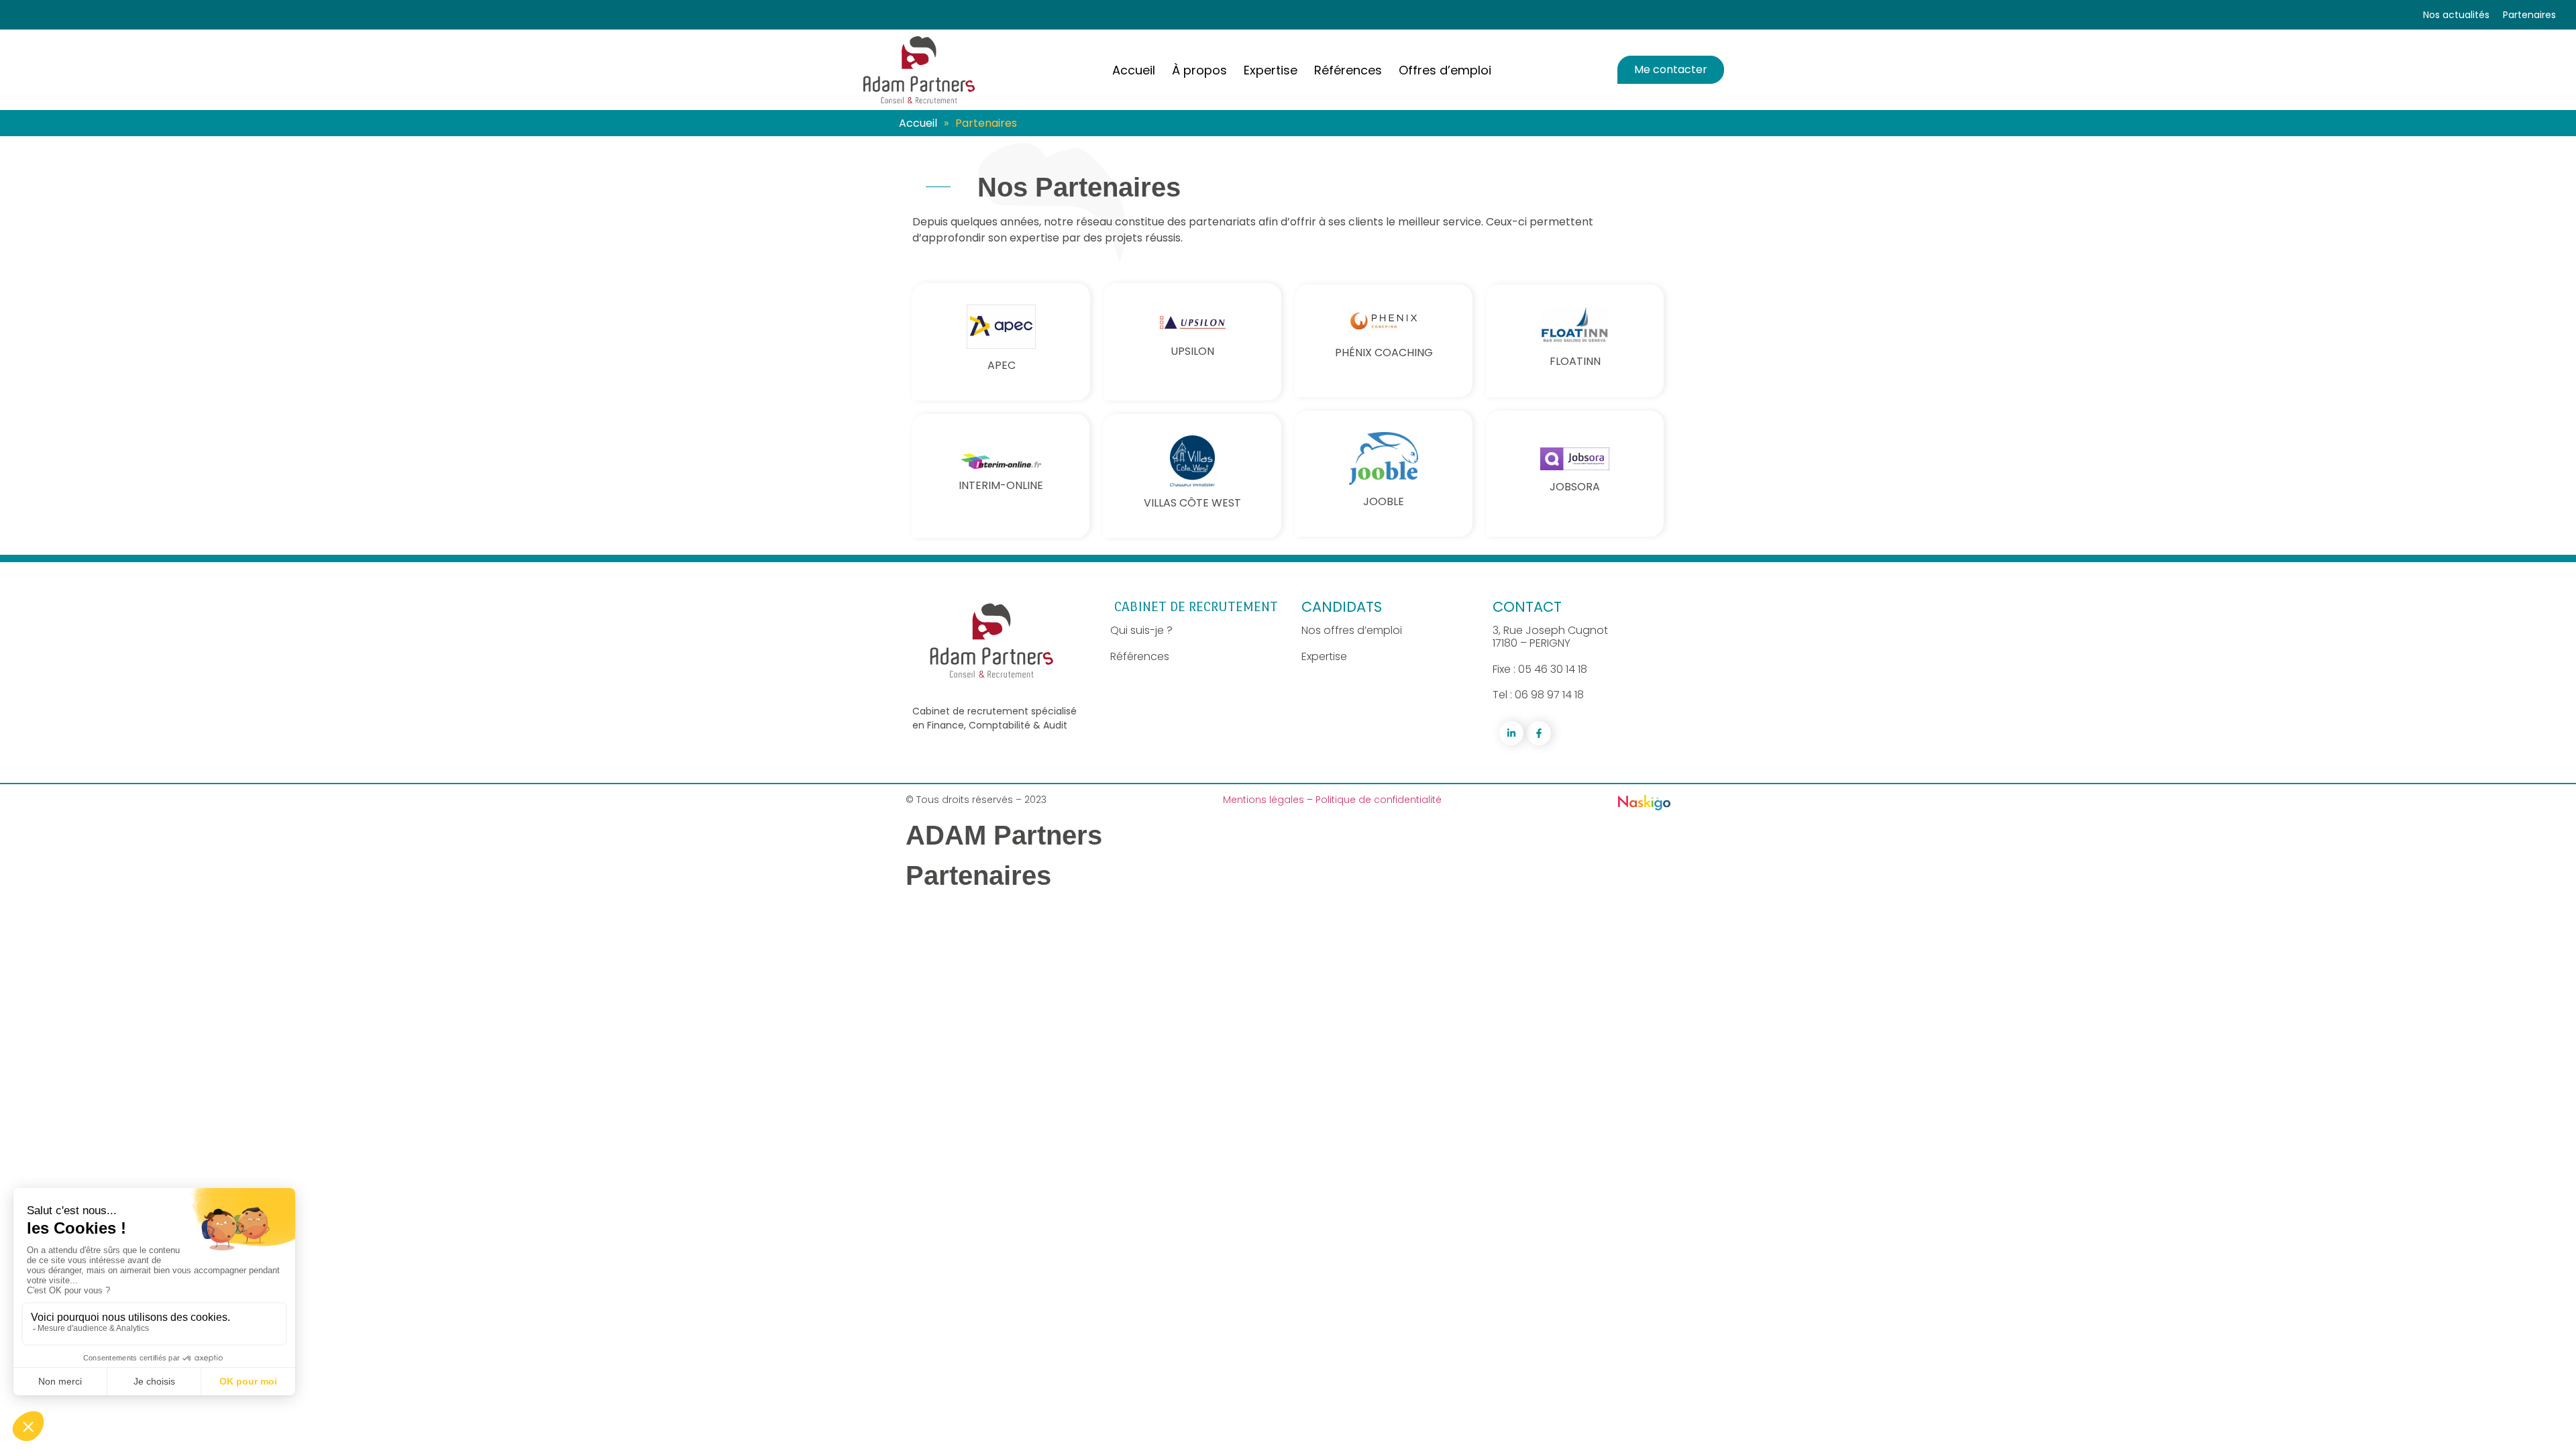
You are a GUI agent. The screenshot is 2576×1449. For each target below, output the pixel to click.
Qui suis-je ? (1141, 630)
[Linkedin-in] (1511, 733)
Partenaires (2529, 15)
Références (1140, 656)
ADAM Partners (1004, 835)
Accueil (918, 123)
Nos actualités (2456, 15)
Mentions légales (1265, 800)
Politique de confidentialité (1379, 800)
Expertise (1324, 656)
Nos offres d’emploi (1352, 630)
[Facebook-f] (1539, 733)
